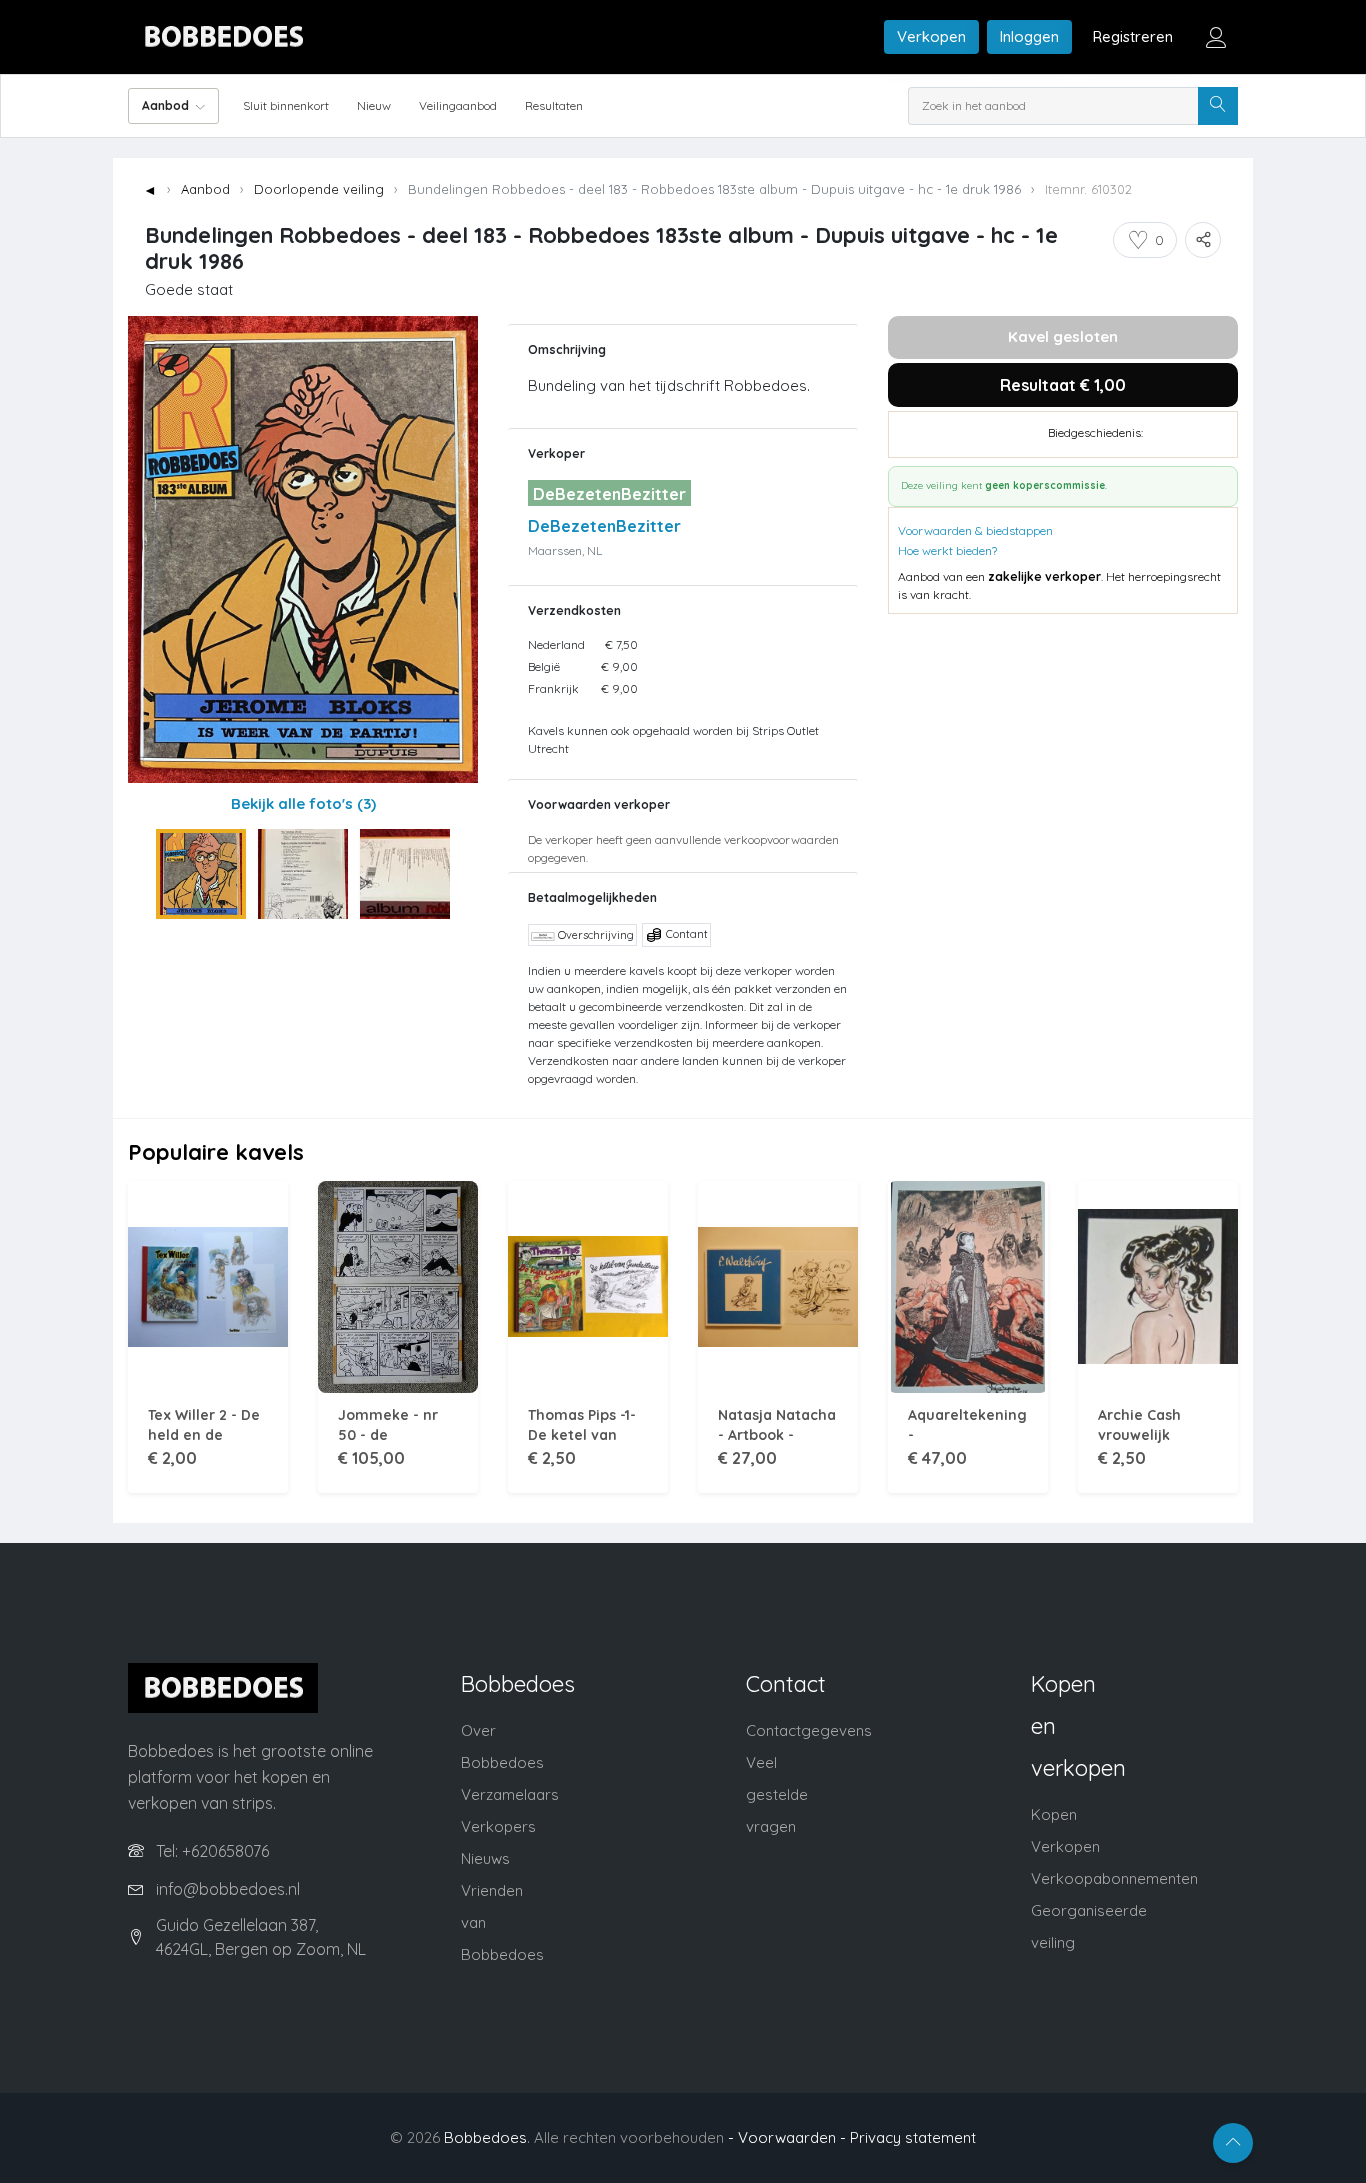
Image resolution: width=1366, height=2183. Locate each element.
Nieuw (374, 105)
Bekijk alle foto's (303, 803)
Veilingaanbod (458, 105)
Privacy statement (913, 2137)
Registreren (1133, 36)
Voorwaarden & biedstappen (975, 530)
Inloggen (1029, 36)
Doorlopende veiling (319, 189)
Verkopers (498, 1826)
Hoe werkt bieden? (947, 550)
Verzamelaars (510, 1794)
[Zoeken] (1218, 106)
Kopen (1054, 1814)
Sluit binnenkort (286, 105)
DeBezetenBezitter (604, 526)
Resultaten (554, 105)
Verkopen (931, 36)
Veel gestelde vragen (777, 1794)
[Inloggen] (1216, 37)
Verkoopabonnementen (1114, 1878)
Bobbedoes (485, 2137)
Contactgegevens (809, 1730)
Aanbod (205, 189)
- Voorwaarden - (787, 2137)
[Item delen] (1203, 240)
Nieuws (485, 1858)
